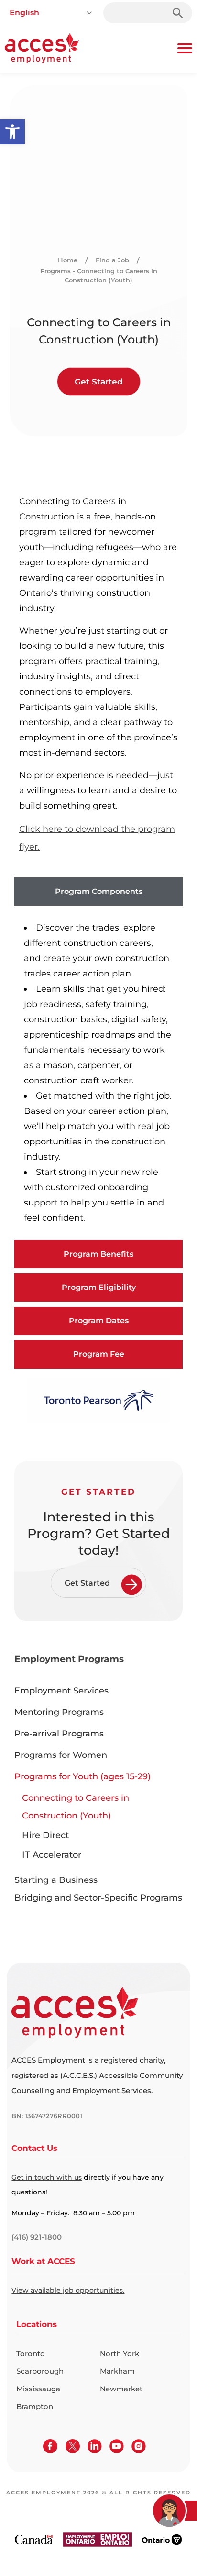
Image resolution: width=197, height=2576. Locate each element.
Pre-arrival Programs (59, 1734)
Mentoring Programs (59, 1712)
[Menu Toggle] (185, 48)
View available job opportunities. (68, 2290)
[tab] (98, 892)
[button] (12, 132)
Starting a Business (56, 1880)
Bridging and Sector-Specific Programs (98, 1898)
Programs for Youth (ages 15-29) (82, 1776)
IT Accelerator (52, 1855)
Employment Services (61, 1691)
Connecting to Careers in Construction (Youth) (76, 1807)
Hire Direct (45, 1835)
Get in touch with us (47, 2177)
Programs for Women (61, 1755)
